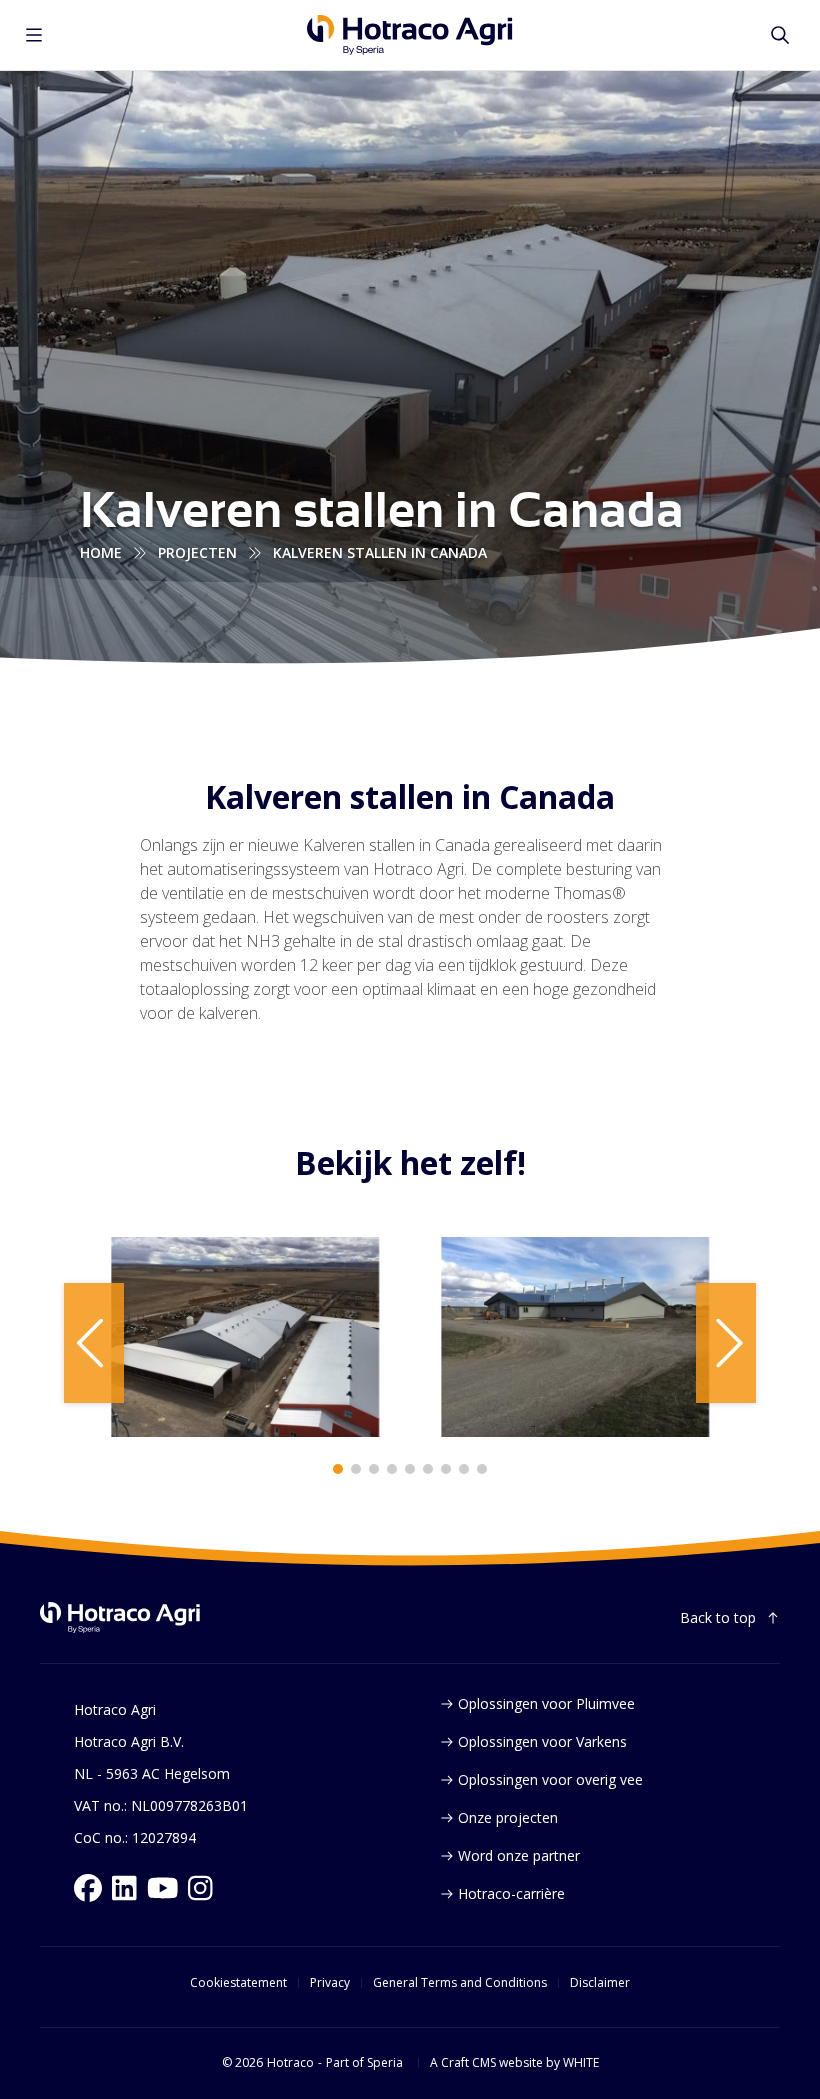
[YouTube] (163, 1888)
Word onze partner (519, 1855)
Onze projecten (508, 1817)
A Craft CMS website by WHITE (514, 2063)
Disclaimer (600, 1983)
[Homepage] (409, 35)
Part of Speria (364, 2063)
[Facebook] (88, 1888)
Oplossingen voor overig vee (550, 1779)
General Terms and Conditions (460, 1983)
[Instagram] (200, 1888)
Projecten (197, 552)
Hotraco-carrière (511, 1893)
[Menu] (34, 35)
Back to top (718, 1617)
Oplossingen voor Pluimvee (546, 1703)
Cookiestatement (238, 1983)
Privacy (330, 1983)
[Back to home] (120, 1617)
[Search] (780, 35)
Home (101, 552)
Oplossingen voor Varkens (542, 1741)
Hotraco (290, 2063)
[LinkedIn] (124, 1888)
